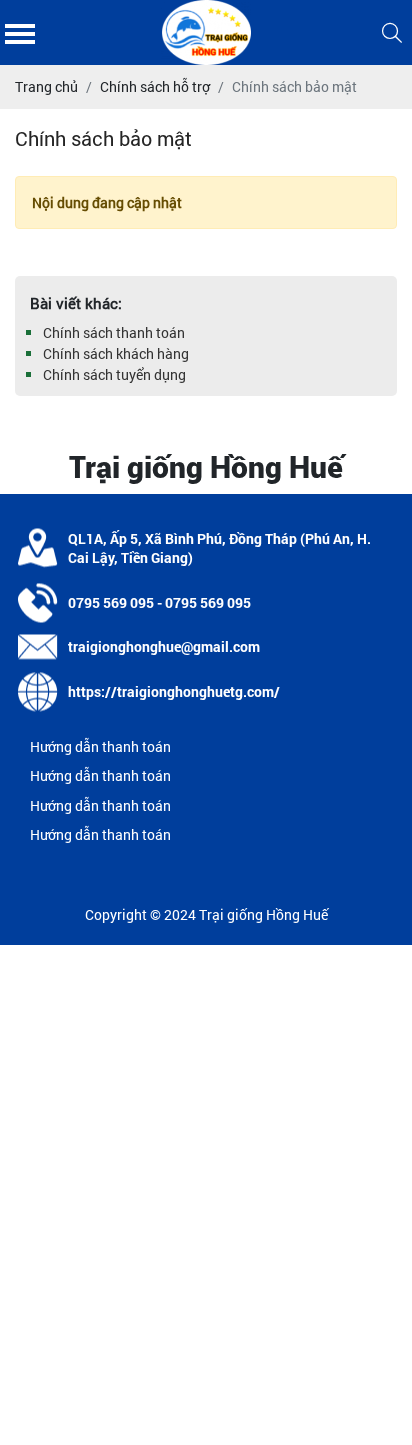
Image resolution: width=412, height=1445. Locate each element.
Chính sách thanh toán (114, 332)
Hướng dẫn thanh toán (100, 746)
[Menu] (20, 32)
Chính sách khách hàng (116, 353)
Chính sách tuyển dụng (114, 374)
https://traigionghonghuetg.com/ (174, 691)
